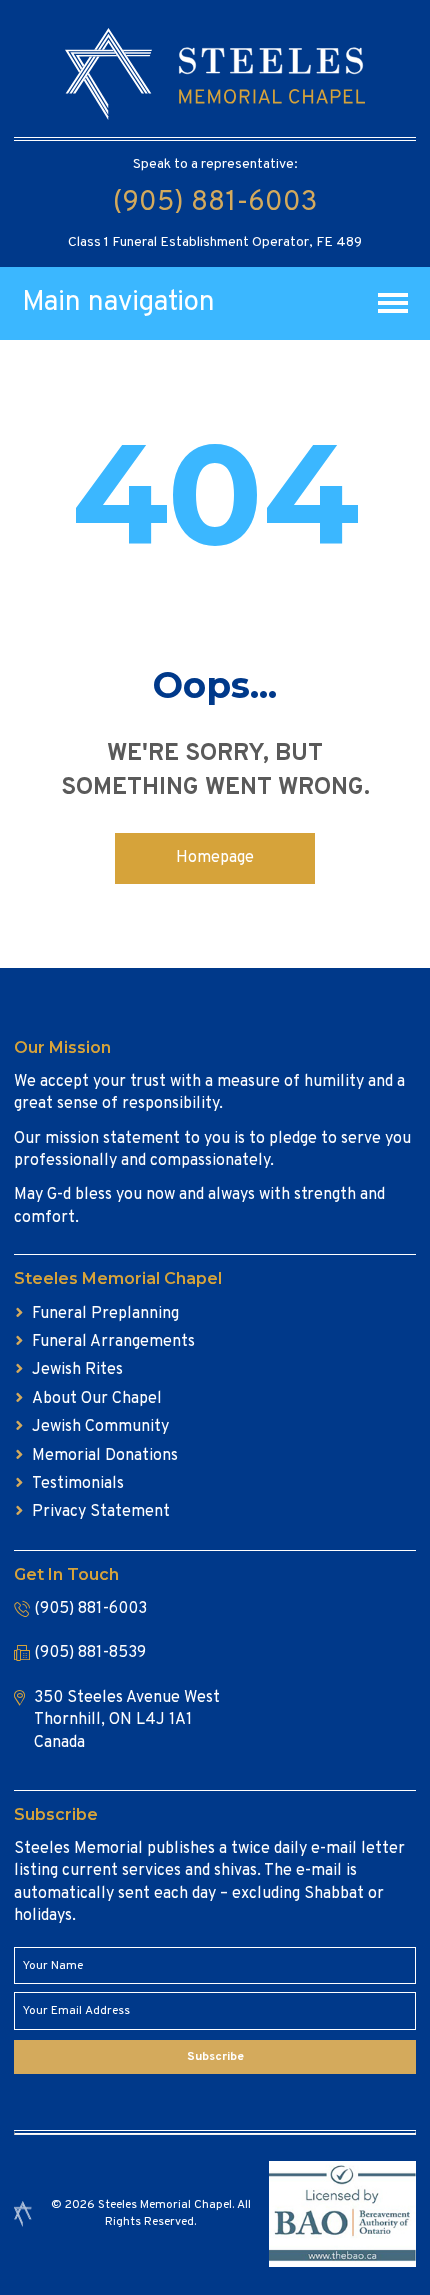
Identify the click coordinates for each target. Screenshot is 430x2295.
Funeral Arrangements (113, 1342)
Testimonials (78, 1484)
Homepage (215, 858)
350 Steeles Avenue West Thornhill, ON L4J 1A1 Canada (127, 1720)
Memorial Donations (105, 1456)
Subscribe (215, 2057)
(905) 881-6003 (215, 203)
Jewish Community (100, 1427)
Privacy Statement (101, 1512)
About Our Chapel (97, 1399)
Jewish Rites (77, 1370)
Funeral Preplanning (105, 1314)
